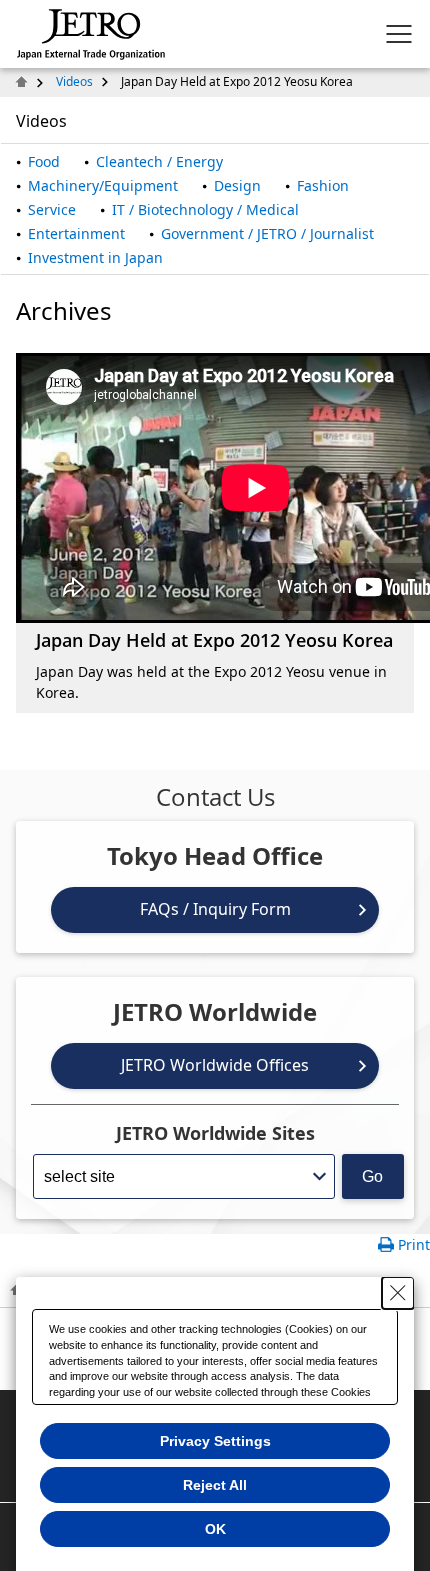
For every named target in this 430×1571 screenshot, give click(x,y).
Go (372, 1176)
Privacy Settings (215, 1441)
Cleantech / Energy (159, 161)
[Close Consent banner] (398, 1293)
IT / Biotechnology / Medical (205, 209)
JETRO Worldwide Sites (215, 1133)
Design (237, 185)
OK (215, 1529)
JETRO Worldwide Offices (215, 1065)
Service (52, 209)
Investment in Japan (95, 257)
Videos (74, 81)
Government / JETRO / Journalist (267, 233)
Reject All (215, 1485)
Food (44, 161)
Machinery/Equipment (103, 185)
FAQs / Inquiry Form (215, 909)
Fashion (323, 185)
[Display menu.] (399, 34)
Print (414, 1244)
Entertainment (76, 233)
